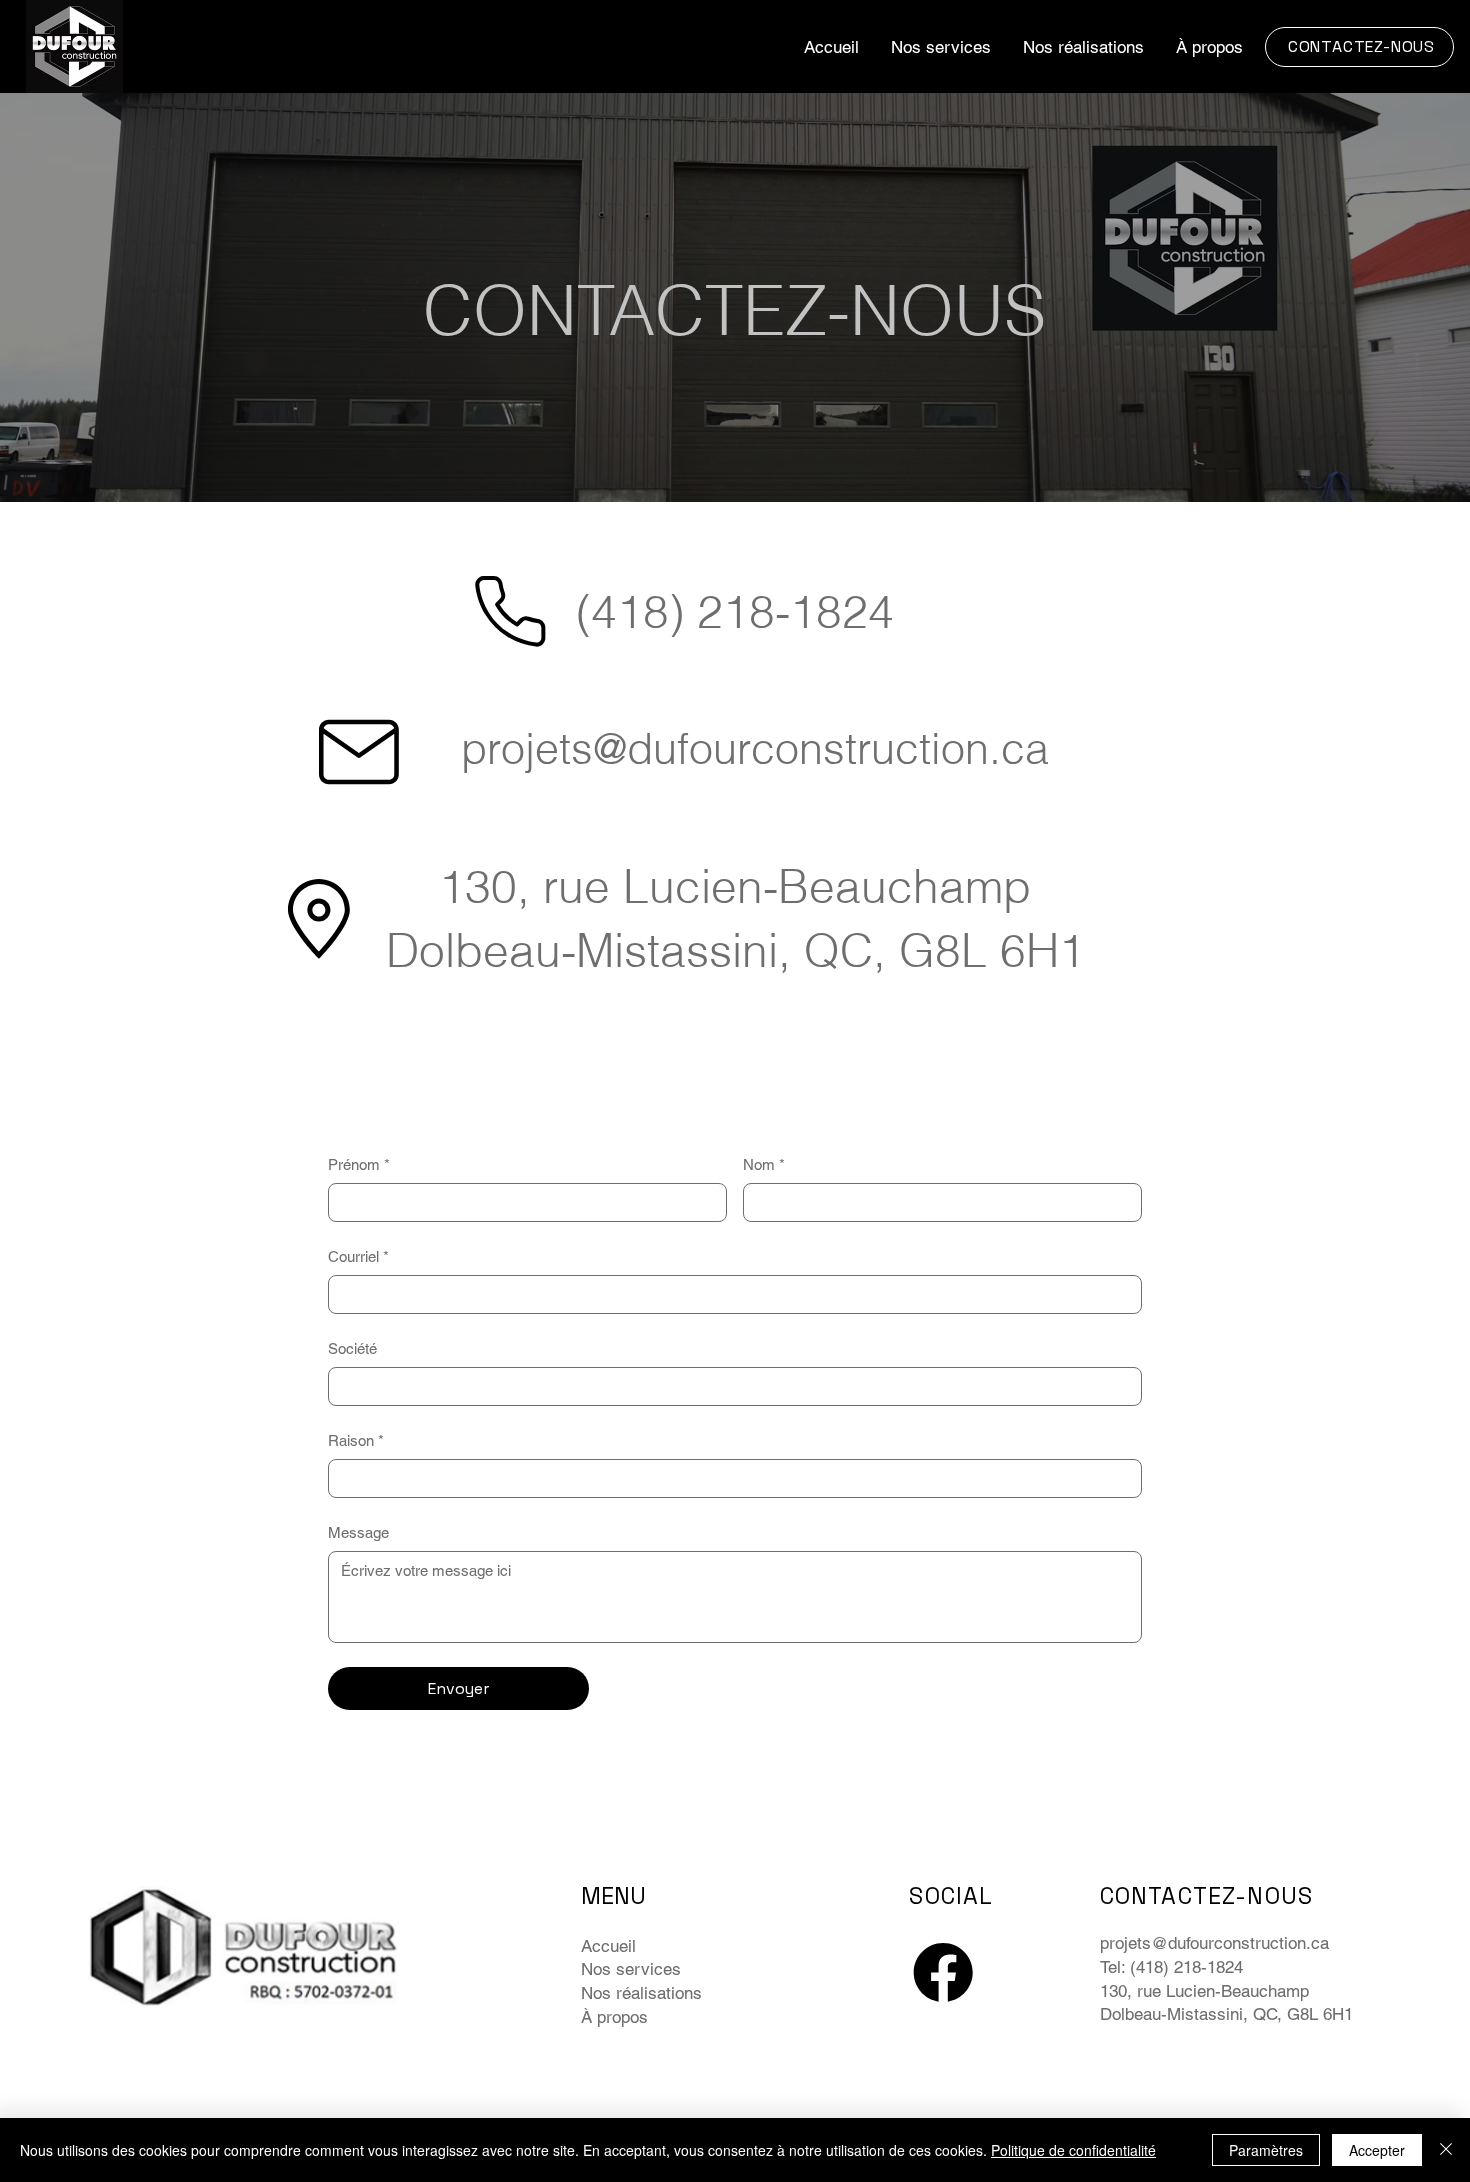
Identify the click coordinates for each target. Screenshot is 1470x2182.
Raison (356, 1440)
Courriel (358, 1256)
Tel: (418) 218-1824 (1171, 1967)
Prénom (359, 1164)
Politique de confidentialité (1073, 2150)
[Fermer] (1446, 2150)
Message (358, 1532)
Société (352, 1348)
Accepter (1377, 2150)
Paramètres (1266, 2150)
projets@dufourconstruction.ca (755, 748)
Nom (764, 1164)
